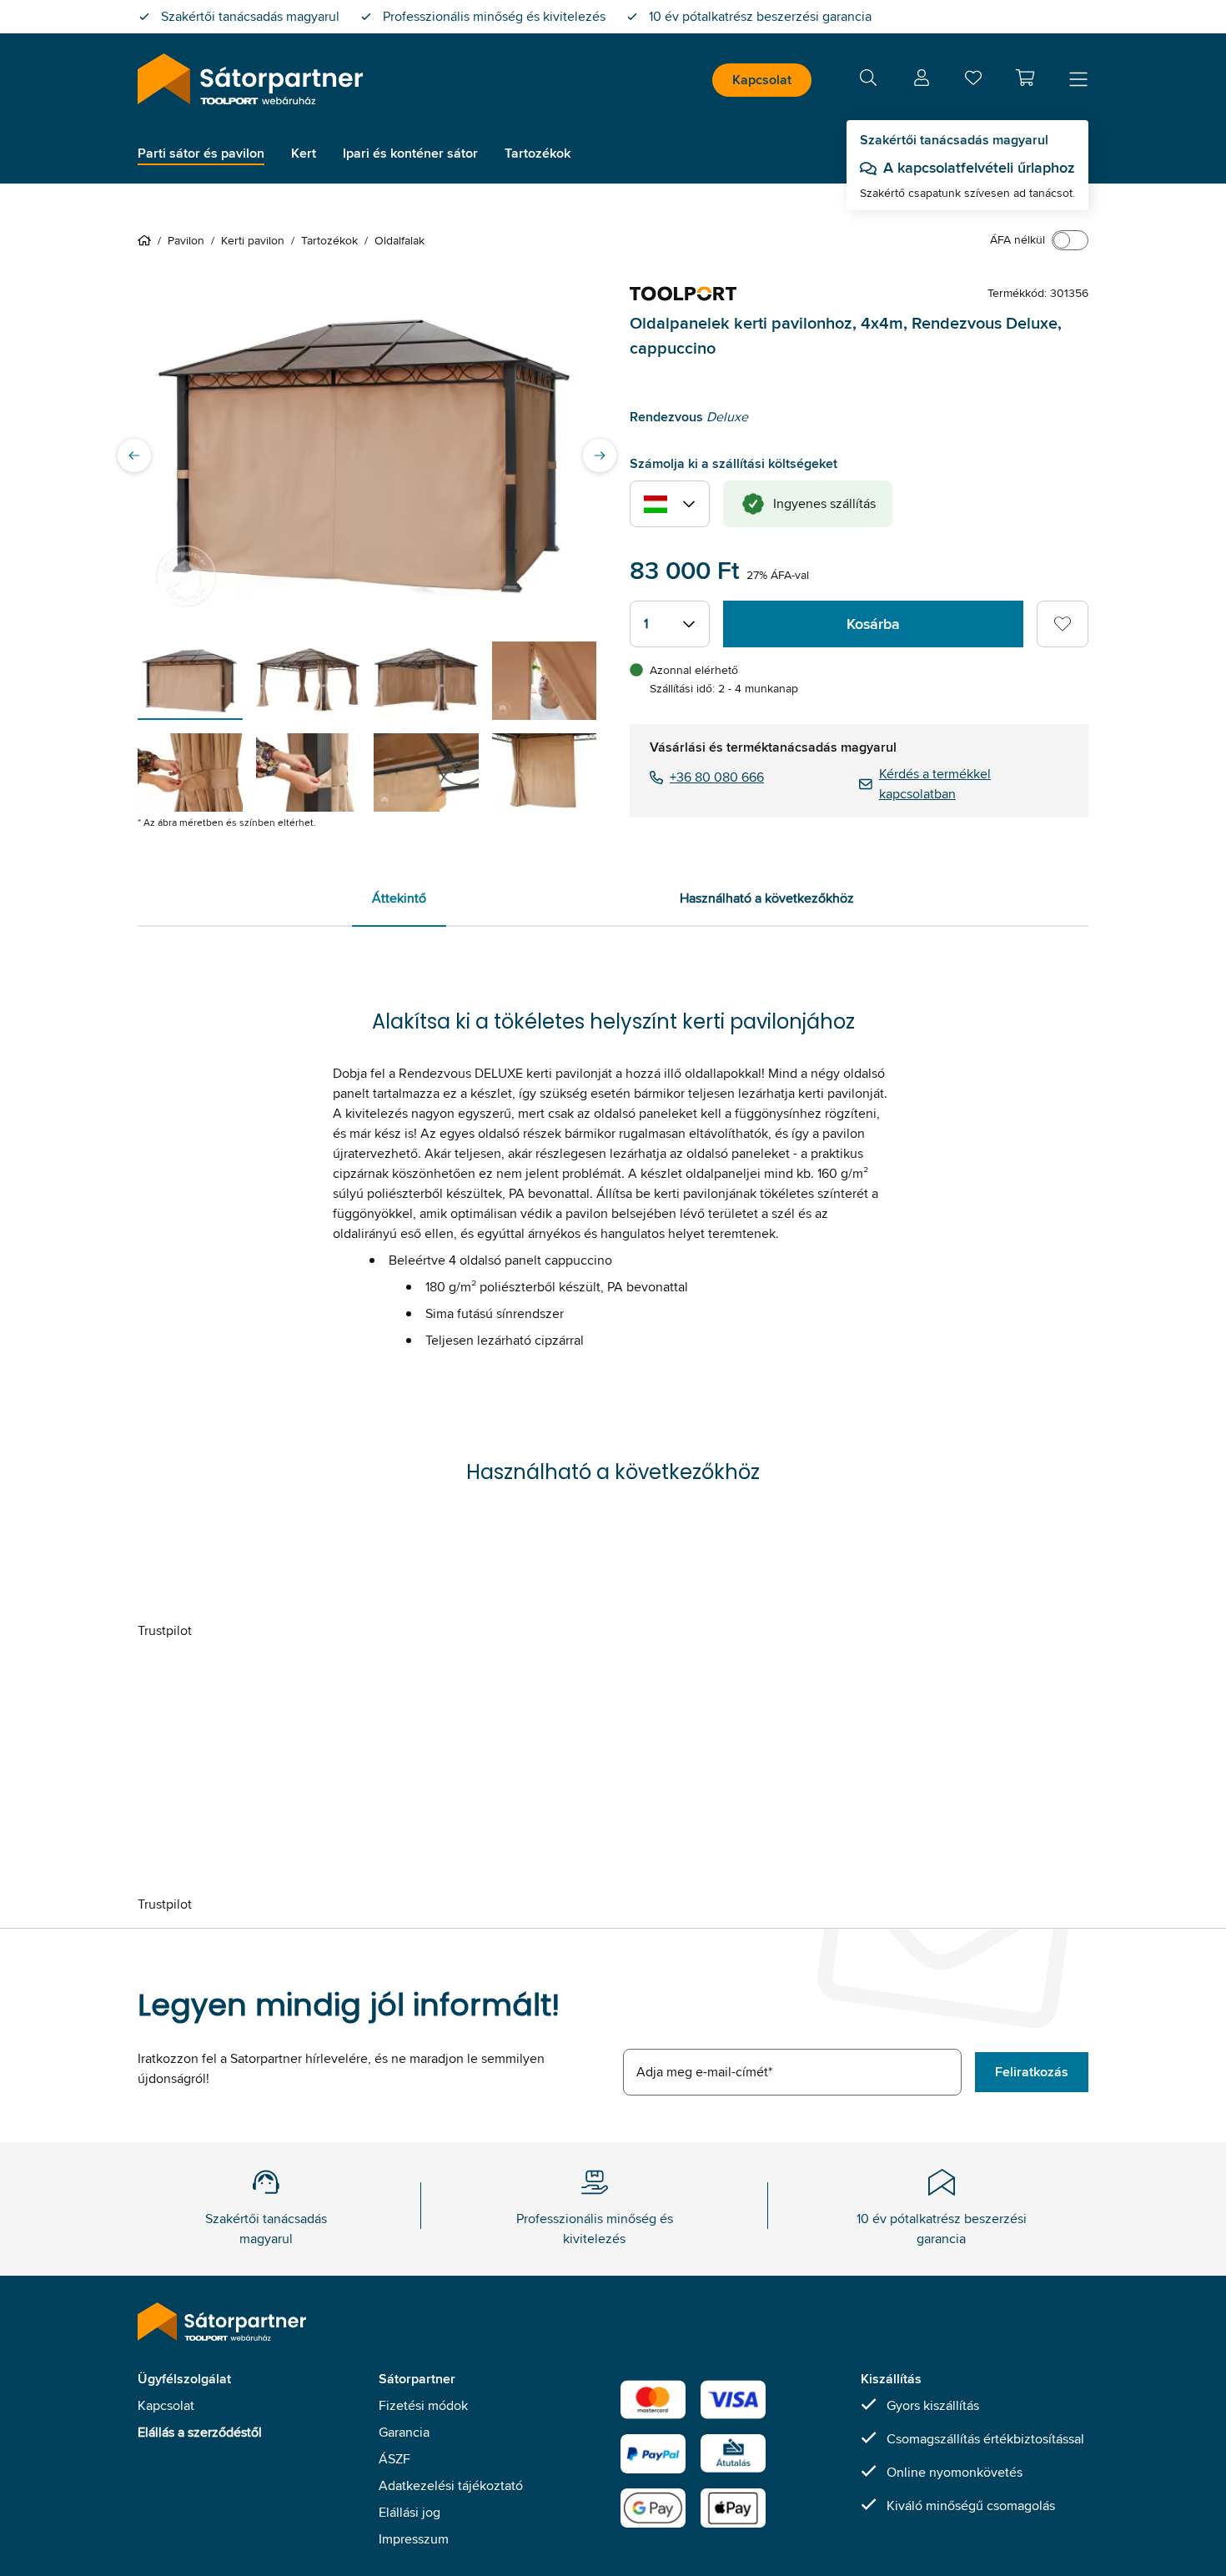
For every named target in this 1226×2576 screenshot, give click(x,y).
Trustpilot (165, 1630)
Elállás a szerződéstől (200, 2432)
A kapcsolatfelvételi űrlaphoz (979, 168)
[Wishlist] (973, 81)
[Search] (868, 80)
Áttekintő (399, 898)
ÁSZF (394, 2459)
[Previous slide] (134, 455)
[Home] (148, 240)
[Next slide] (600, 455)
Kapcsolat (762, 80)
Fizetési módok (423, 2405)
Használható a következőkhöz (767, 898)
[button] (1025, 78)
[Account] (922, 80)
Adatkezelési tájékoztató (451, 2485)
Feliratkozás (1032, 2072)
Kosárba (873, 624)
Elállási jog (410, 2512)
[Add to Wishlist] (1063, 624)
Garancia (404, 2432)
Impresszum (414, 2539)
